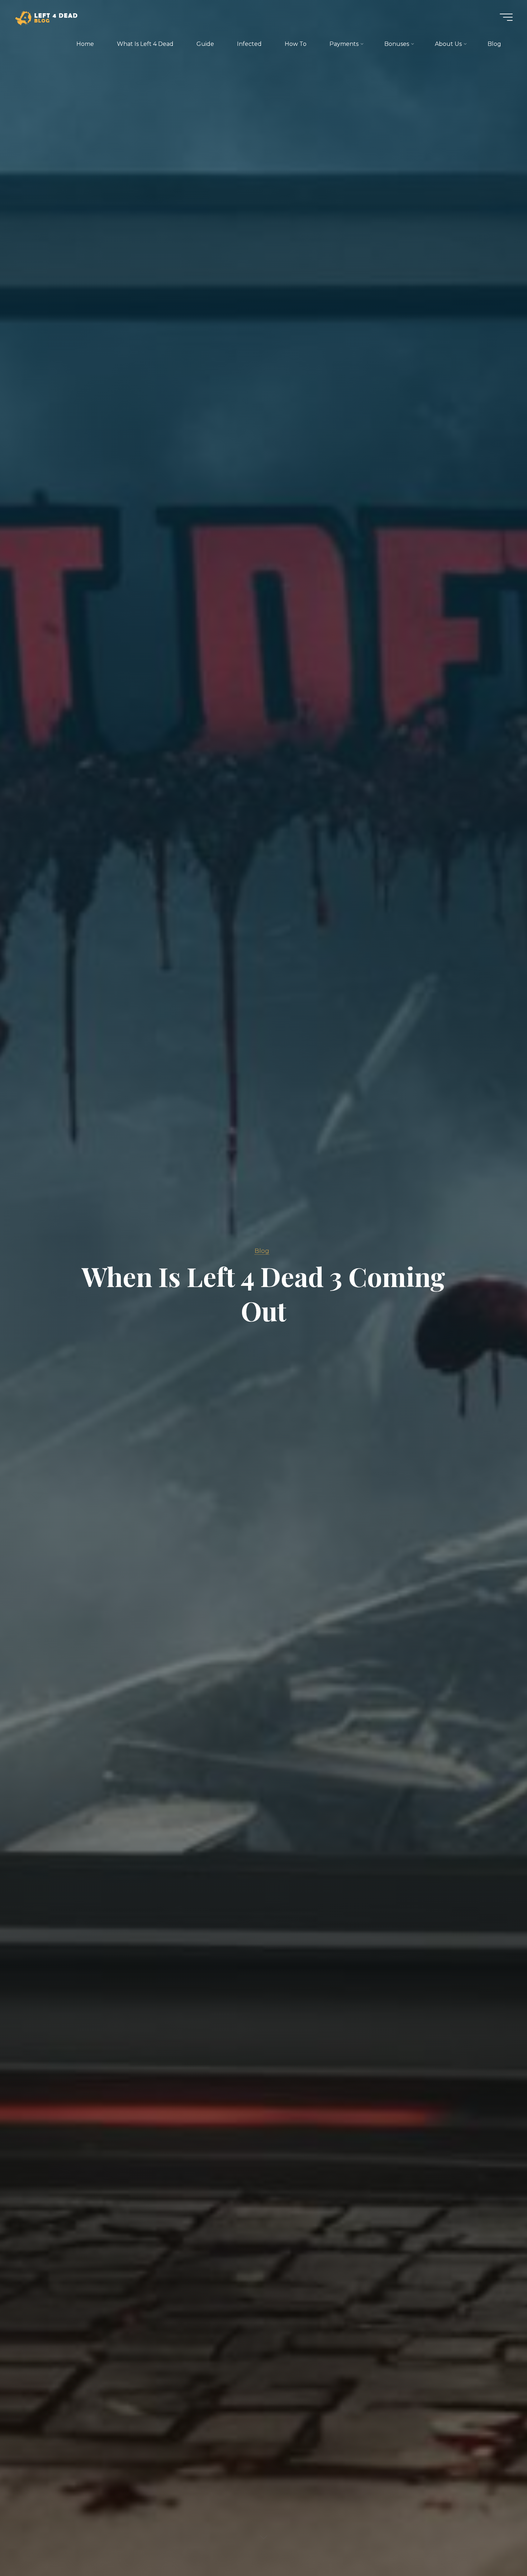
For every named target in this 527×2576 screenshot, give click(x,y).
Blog (262, 1251)
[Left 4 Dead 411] (49, 17)
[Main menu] (506, 17)
